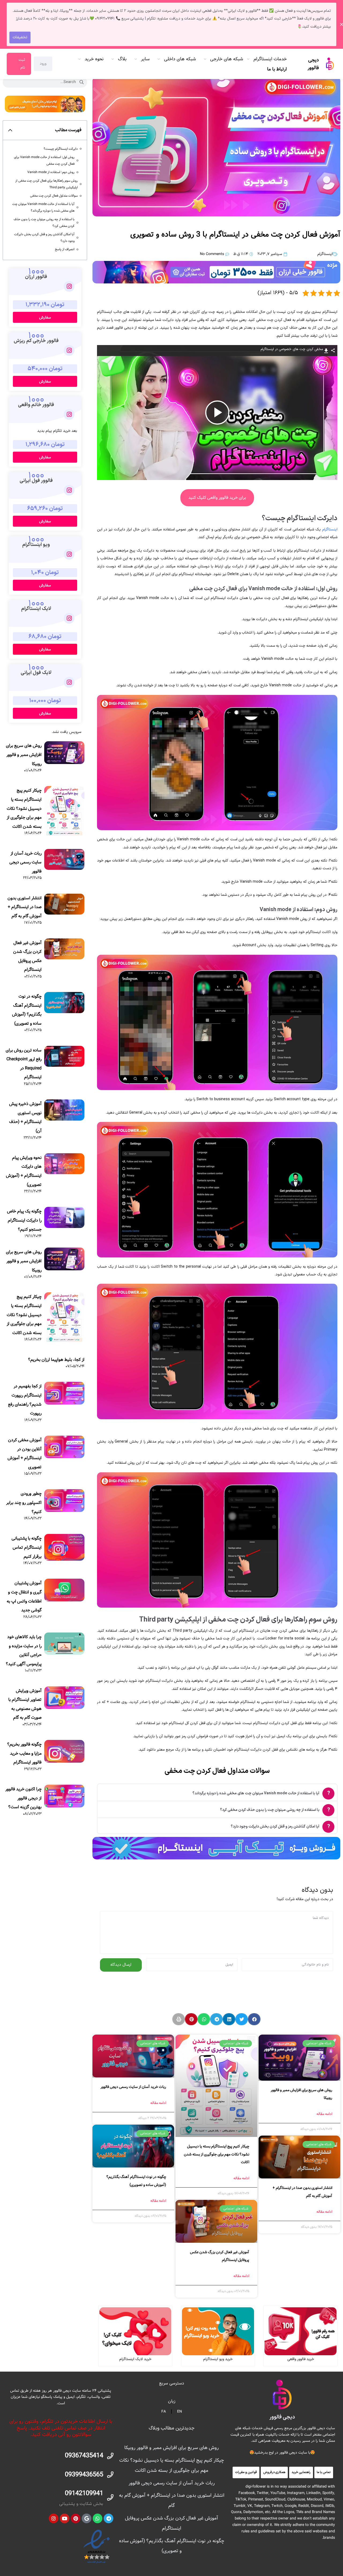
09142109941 (84, 2493)
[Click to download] (326, 350)
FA (164, 2412)
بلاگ (122, 59)
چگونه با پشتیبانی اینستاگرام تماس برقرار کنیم (27, 1547)
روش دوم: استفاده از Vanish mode (51, 172)
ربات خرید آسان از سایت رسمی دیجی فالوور (133, 2087)
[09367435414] (110, 2456)
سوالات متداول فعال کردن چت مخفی (54, 196)
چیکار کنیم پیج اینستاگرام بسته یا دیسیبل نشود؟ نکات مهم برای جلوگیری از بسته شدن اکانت (217, 2154)
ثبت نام (22, 64)
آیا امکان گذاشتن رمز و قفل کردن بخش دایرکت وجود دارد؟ (44, 238)
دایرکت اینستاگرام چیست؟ (61, 149)
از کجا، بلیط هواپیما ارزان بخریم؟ (56, 1360)
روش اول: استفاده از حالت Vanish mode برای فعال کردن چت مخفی (44, 160)
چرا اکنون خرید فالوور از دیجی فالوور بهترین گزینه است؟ (23, 1798)
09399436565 (84, 2475)
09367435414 (84, 2456)
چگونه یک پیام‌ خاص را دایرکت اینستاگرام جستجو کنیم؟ (24, 1220)
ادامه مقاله (324, 2114)
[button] (254, 2019)
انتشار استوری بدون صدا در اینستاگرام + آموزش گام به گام (25, 907)
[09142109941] (110, 2497)
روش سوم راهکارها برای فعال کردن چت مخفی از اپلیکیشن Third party (46, 184)
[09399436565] (110, 2475)
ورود (43, 64)
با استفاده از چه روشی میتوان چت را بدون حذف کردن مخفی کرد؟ (44, 223)
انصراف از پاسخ (65, 249)
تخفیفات (20, 37)
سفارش (45, 317)
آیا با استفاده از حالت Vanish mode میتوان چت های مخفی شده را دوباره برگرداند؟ (43, 207)
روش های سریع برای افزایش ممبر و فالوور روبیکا (24, 755)
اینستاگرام (325, 254)
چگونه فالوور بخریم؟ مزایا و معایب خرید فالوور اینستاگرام (24, 1753)
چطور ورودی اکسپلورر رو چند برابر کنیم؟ (24, 1503)
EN (180, 2412)
